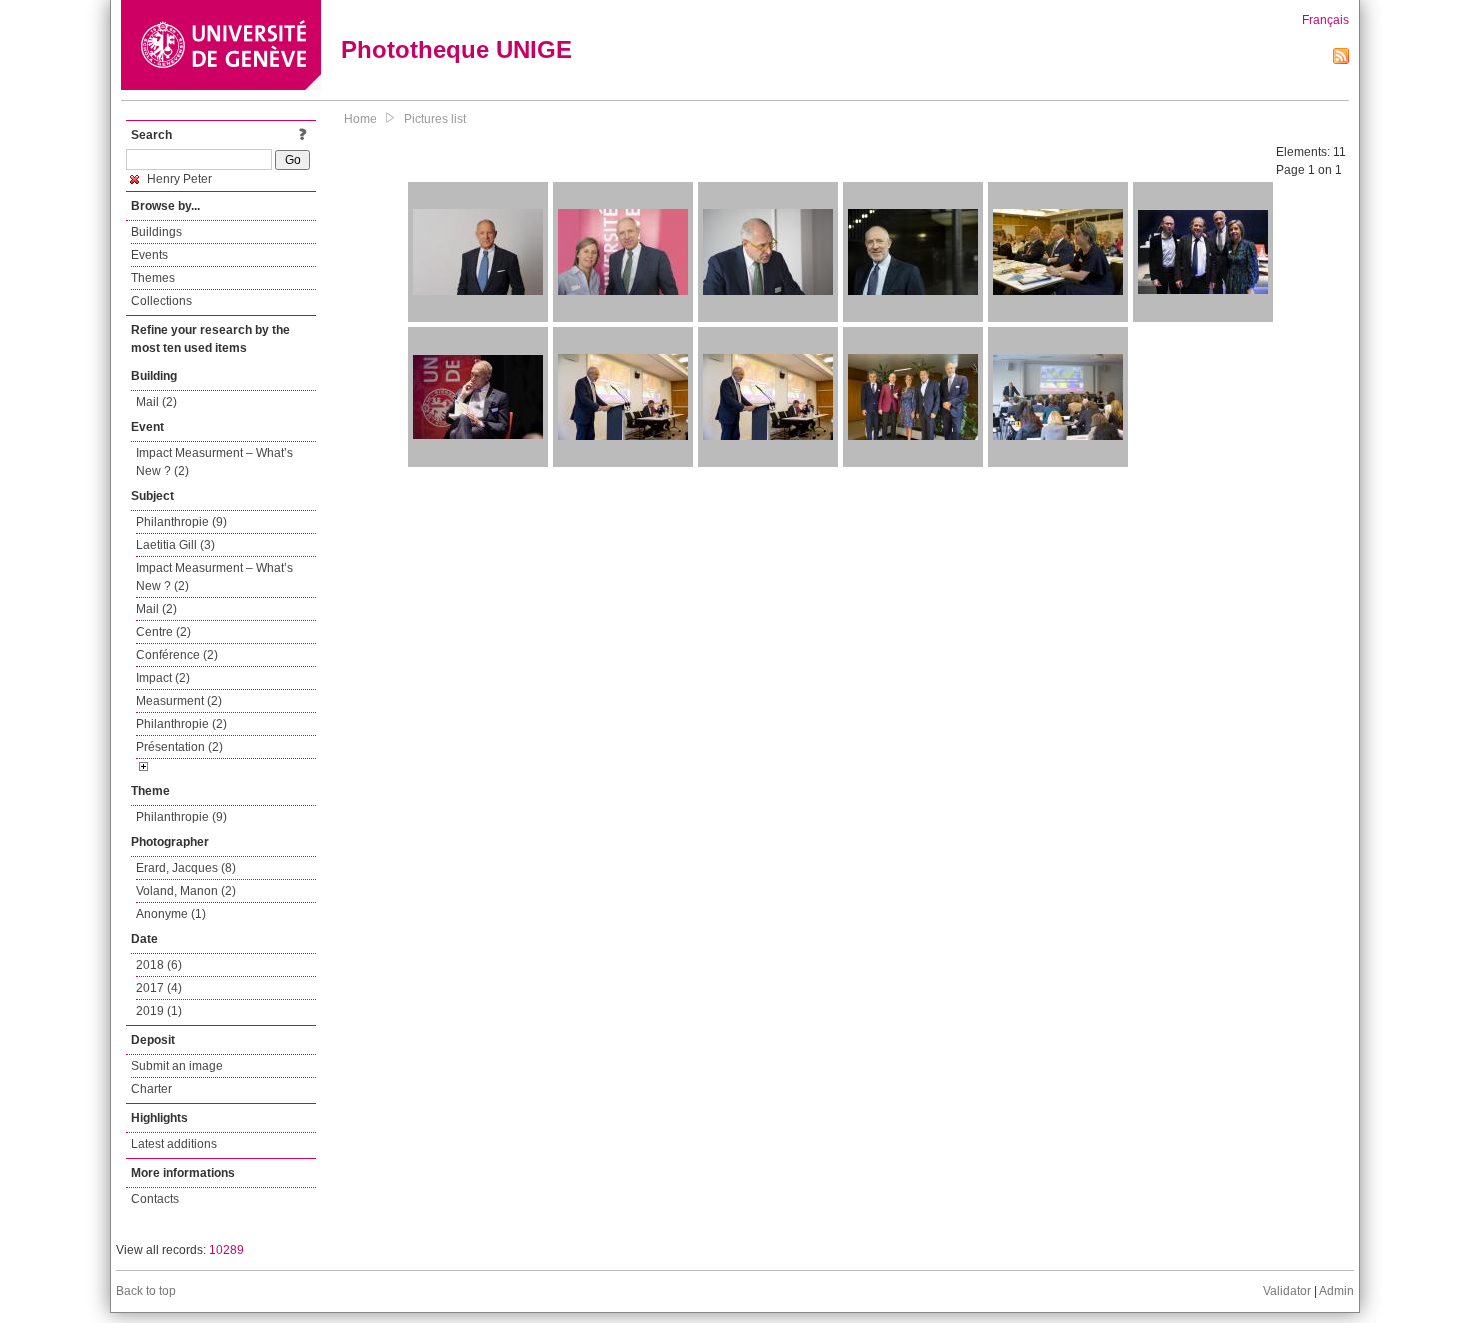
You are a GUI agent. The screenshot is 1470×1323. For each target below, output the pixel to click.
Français (1325, 20)
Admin (1336, 1291)
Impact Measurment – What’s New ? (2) (214, 462)
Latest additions (174, 1144)
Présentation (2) (179, 747)
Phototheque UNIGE (456, 49)
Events (149, 255)
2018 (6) (159, 965)
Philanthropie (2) (181, 724)
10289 (226, 1250)
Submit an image (177, 1066)
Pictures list (435, 119)
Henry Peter (178, 179)
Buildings (156, 232)
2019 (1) (159, 1011)
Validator (1287, 1291)
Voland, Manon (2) (186, 891)
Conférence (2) (177, 655)
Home (360, 119)
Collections (161, 301)
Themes (153, 278)
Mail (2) (156, 402)
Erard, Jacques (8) (186, 868)
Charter (151, 1089)
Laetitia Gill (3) (175, 545)
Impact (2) (163, 678)
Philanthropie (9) (181, 522)
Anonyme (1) (171, 914)
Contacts (155, 1199)
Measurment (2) (179, 701)
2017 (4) (159, 988)
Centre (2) (163, 632)
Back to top (146, 1291)
